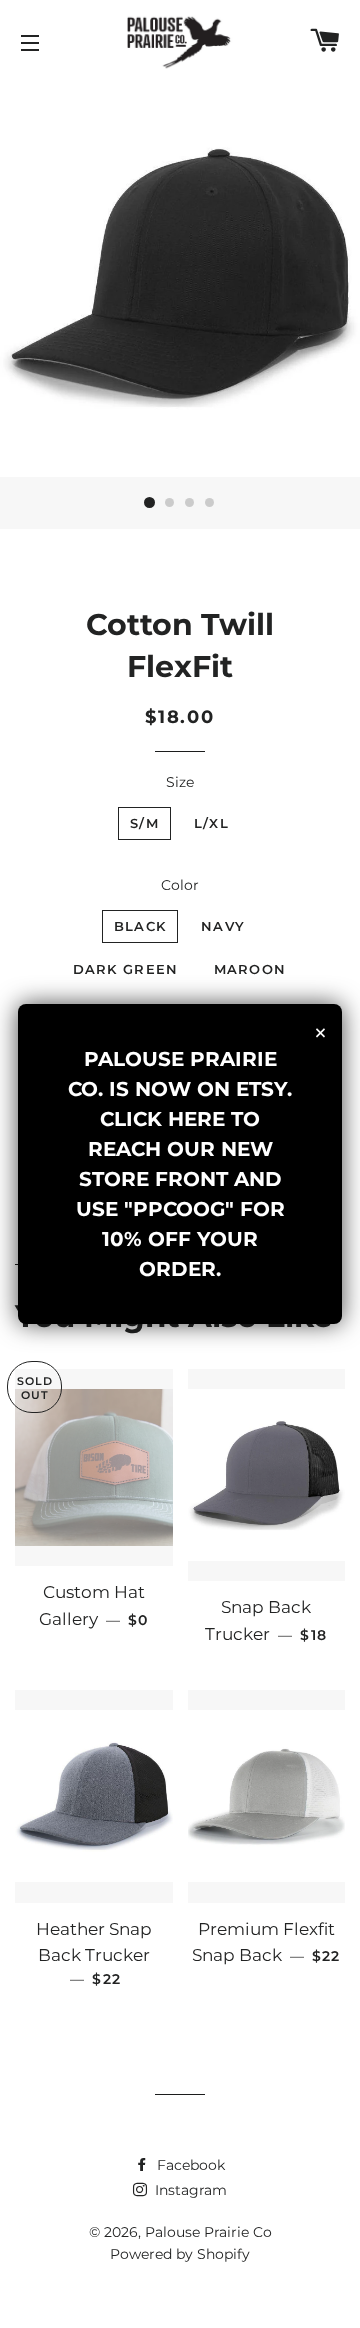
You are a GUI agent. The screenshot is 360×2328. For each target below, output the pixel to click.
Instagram (189, 2190)
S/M (144, 823)
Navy (223, 926)
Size (180, 782)
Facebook (189, 2165)
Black (140, 926)
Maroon (250, 969)
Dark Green (126, 969)
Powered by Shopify (180, 2254)
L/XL (211, 823)
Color (180, 885)
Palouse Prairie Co (208, 2232)
